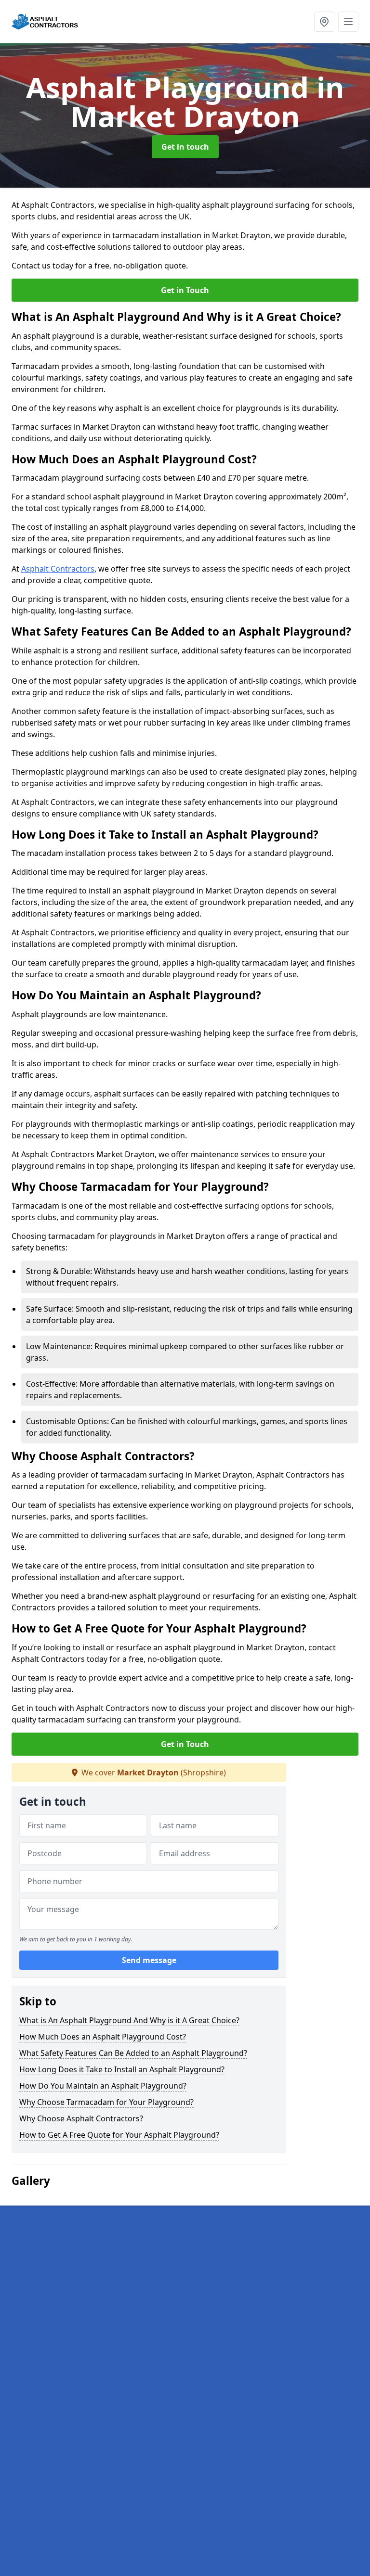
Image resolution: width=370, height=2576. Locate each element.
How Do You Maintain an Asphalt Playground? (103, 2086)
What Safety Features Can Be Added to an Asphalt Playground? (133, 2053)
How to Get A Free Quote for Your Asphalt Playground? (119, 2135)
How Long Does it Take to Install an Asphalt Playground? (122, 2069)
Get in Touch (185, 290)
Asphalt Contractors (58, 569)
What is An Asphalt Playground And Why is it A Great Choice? (129, 2020)
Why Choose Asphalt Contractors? (81, 2118)
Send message (149, 1960)
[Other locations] (324, 22)
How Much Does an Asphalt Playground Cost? (103, 2037)
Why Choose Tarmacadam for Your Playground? (106, 2102)
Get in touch (185, 147)
